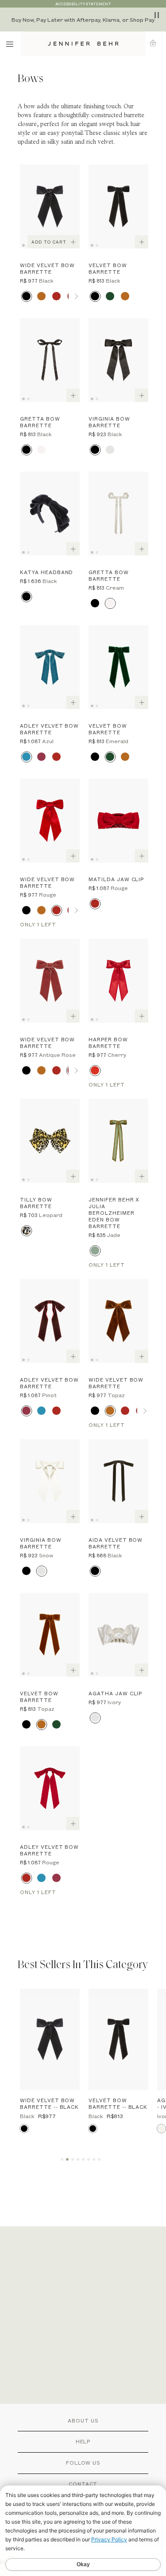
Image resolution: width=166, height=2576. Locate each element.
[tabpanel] (50, 207)
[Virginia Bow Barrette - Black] (118, 360)
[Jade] (95, 1251)
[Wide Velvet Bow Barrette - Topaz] (118, 1321)
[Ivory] (95, 1718)
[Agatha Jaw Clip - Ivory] (118, 1635)
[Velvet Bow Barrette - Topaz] (50, 1635)
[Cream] (41, 450)
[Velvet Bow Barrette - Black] (118, 207)
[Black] (26, 296)
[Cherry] (95, 1070)
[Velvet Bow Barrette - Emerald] (118, 667)
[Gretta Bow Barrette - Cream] (118, 514)
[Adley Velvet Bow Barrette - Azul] (50, 667)
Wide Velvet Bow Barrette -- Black (49, 2103)
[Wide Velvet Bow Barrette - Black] (50, 207)
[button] (156, 43)
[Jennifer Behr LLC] (83, 44)
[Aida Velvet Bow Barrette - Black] (118, 1481)
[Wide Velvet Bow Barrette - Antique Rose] (50, 981)
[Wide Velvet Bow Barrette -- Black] (50, 2039)
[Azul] (26, 757)
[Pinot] (41, 757)
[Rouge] (56, 296)
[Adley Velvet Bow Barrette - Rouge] (50, 1788)
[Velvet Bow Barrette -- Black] (118, 2039)
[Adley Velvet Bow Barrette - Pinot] (50, 1321)
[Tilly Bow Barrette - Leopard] (50, 1141)
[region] (83, 20)
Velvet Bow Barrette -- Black (118, 2103)
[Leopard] (26, 1231)
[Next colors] (76, 296)
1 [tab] (25, 244)
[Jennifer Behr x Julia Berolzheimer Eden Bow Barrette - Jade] (118, 1141)
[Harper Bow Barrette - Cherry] (118, 981)
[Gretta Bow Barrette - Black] (50, 360)
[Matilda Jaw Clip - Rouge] (118, 821)
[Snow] (110, 450)
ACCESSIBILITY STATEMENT (83, 4)
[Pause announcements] (157, 15)
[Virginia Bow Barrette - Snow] (50, 1481)
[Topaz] (41, 296)
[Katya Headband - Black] (50, 514)
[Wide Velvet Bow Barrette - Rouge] (50, 821)
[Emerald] (110, 296)
